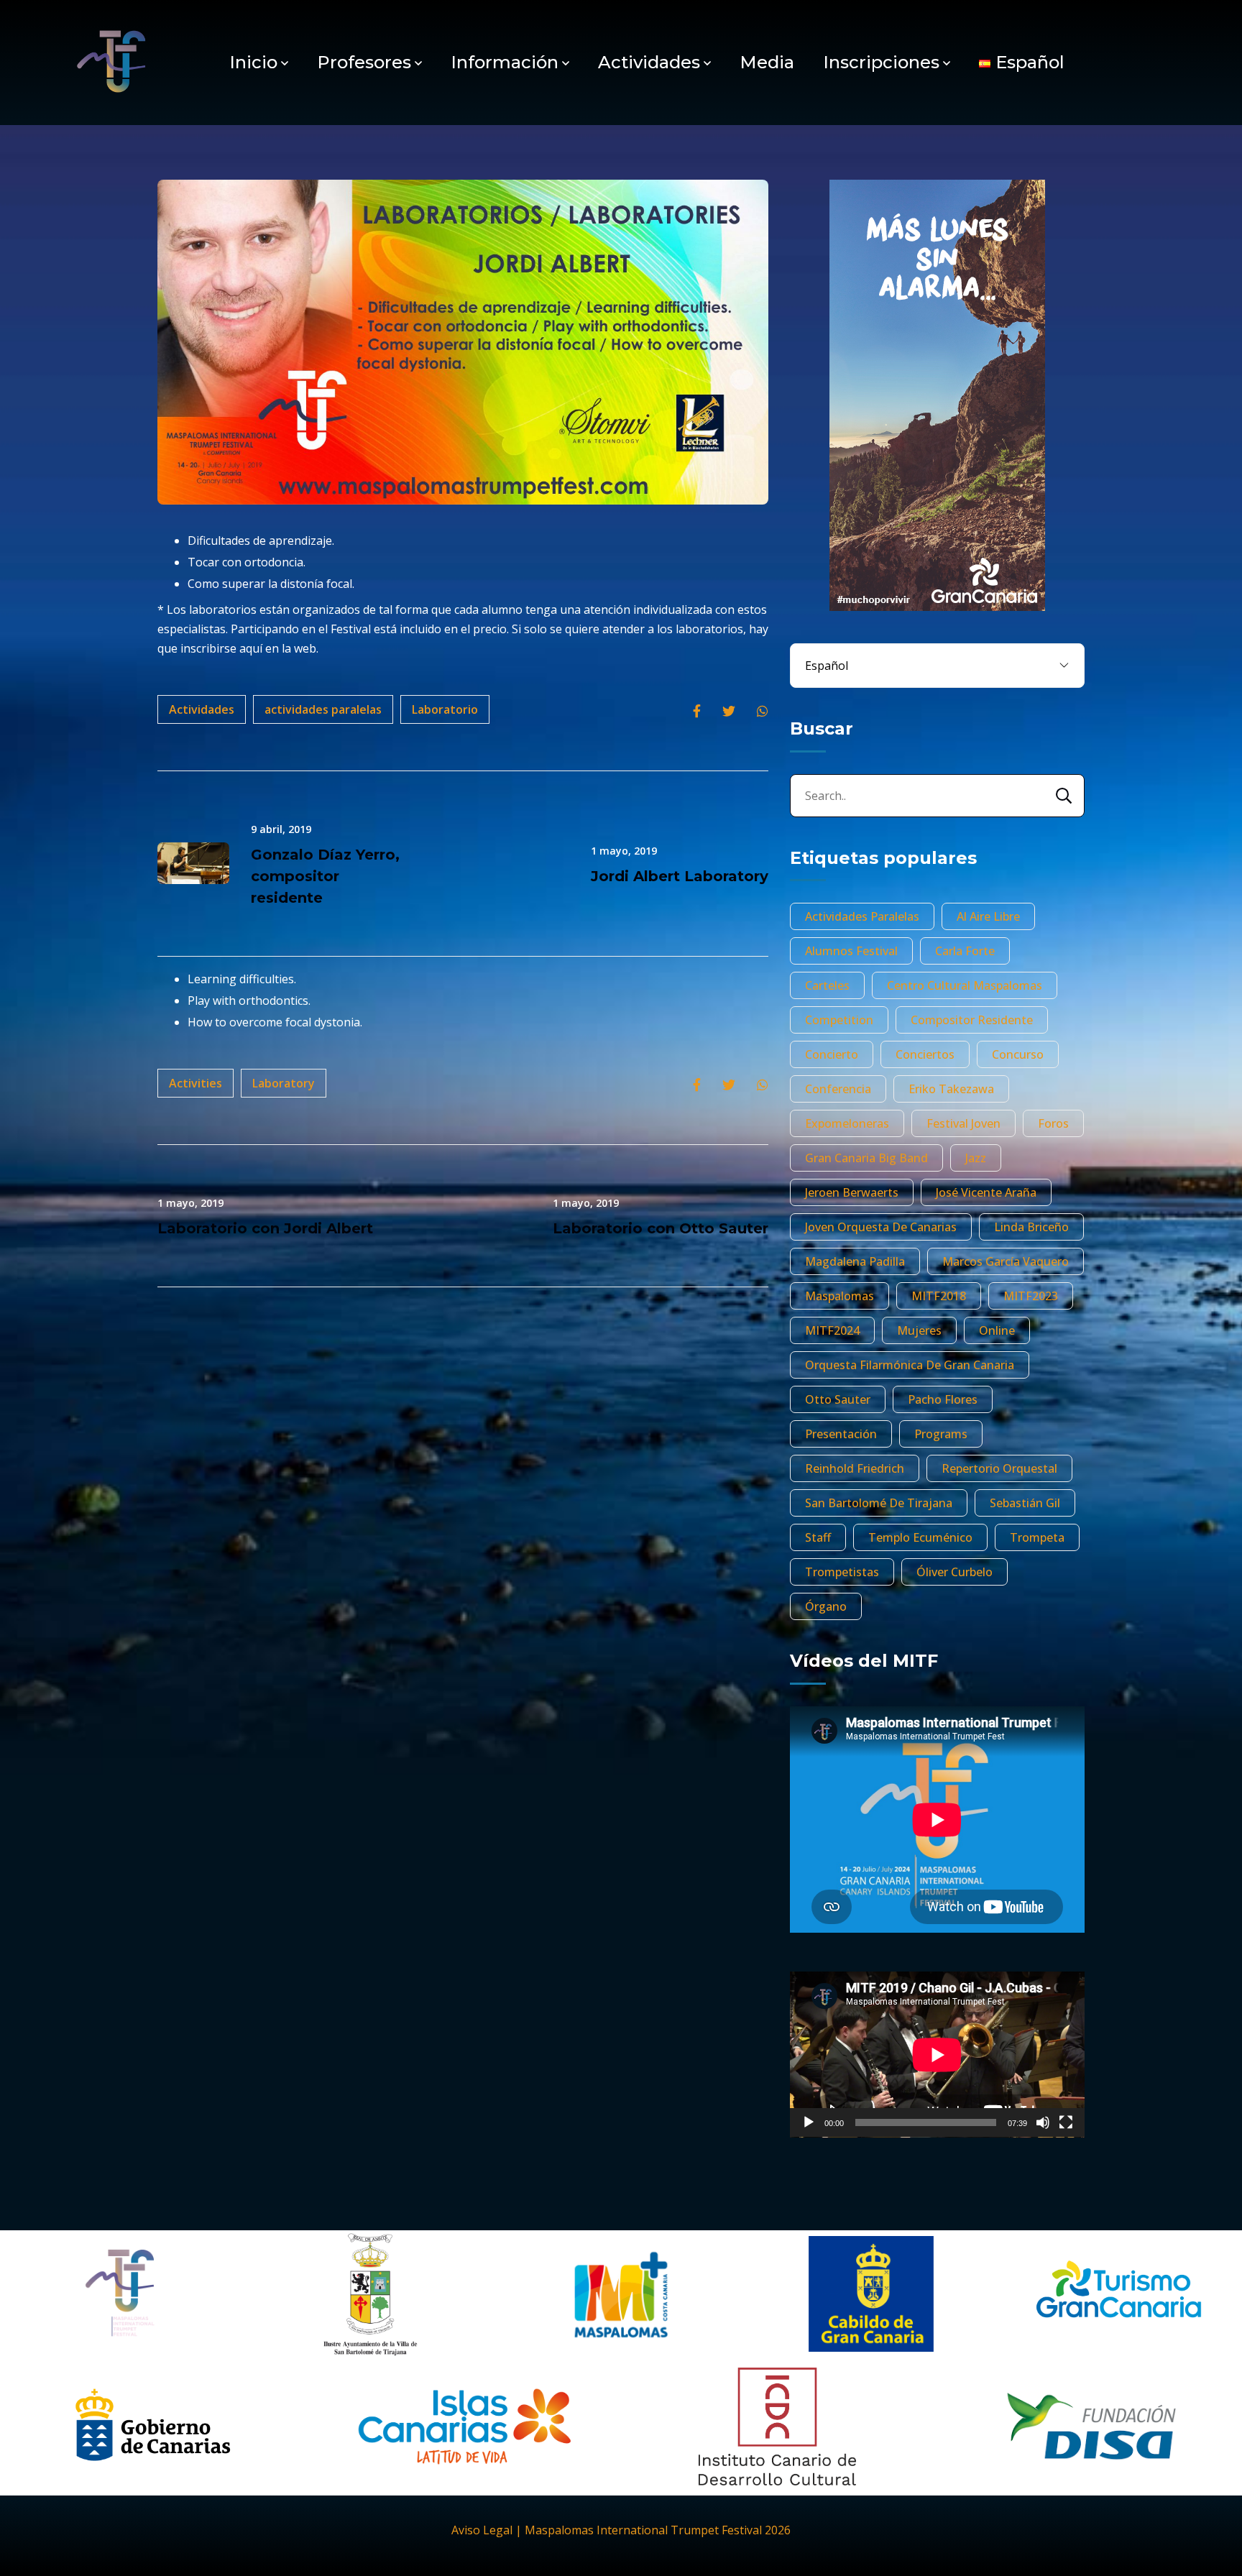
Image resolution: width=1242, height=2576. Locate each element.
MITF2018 (939, 1296)
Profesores (364, 63)
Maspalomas (839, 1296)
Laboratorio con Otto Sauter (661, 1228)
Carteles (827, 985)
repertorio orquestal (999, 1468)
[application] (937, 2055)
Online (997, 1330)
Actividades (649, 63)
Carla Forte (965, 951)
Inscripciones (881, 63)
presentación (841, 1434)
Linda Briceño (1031, 1227)
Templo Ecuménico (920, 1537)
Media (767, 63)
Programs (941, 1434)
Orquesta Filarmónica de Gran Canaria (910, 1365)
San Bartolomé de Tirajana (879, 1503)
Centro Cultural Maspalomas (965, 985)
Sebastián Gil (1025, 1503)
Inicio (253, 63)
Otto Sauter (838, 1399)
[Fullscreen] (1066, 2122)
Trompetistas (842, 1572)
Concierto (832, 1054)
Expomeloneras (847, 1123)
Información (505, 63)
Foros (1053, 1123)
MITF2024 (832, 1330)
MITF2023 (1031, 1296)
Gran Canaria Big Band (866, 1158)
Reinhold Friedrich (855, 1468)
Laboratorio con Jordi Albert (265, 1228)
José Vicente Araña (986, 1192)
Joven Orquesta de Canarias (881, 1227)
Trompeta (1037, 1537)
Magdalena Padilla (855, 1261)
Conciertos (925, 1054)
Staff (818, 1537)
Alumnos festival (851, 951)
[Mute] (1043, 2122)
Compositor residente (972, 1020)
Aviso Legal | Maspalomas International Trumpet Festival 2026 (621, 2530)
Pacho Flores (943, 1399)
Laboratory (284, 1083)
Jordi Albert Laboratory (680, 876)
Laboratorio (445, 709)
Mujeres (919, 1330)
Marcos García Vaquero (1006, 1261)
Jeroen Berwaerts (852, 1192)
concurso (1018, 1054)
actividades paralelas (323, 709)
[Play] (809, 2122)
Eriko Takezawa (951, 1089)
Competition (839, 1020)
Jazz (976, 1158)
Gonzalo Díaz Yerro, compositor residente (325, 876)
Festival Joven (963, 1123)
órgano (826, 1606)
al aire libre (988, 916)
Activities (195, 1083)
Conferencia (838, 1089)
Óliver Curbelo (954, 1572)
